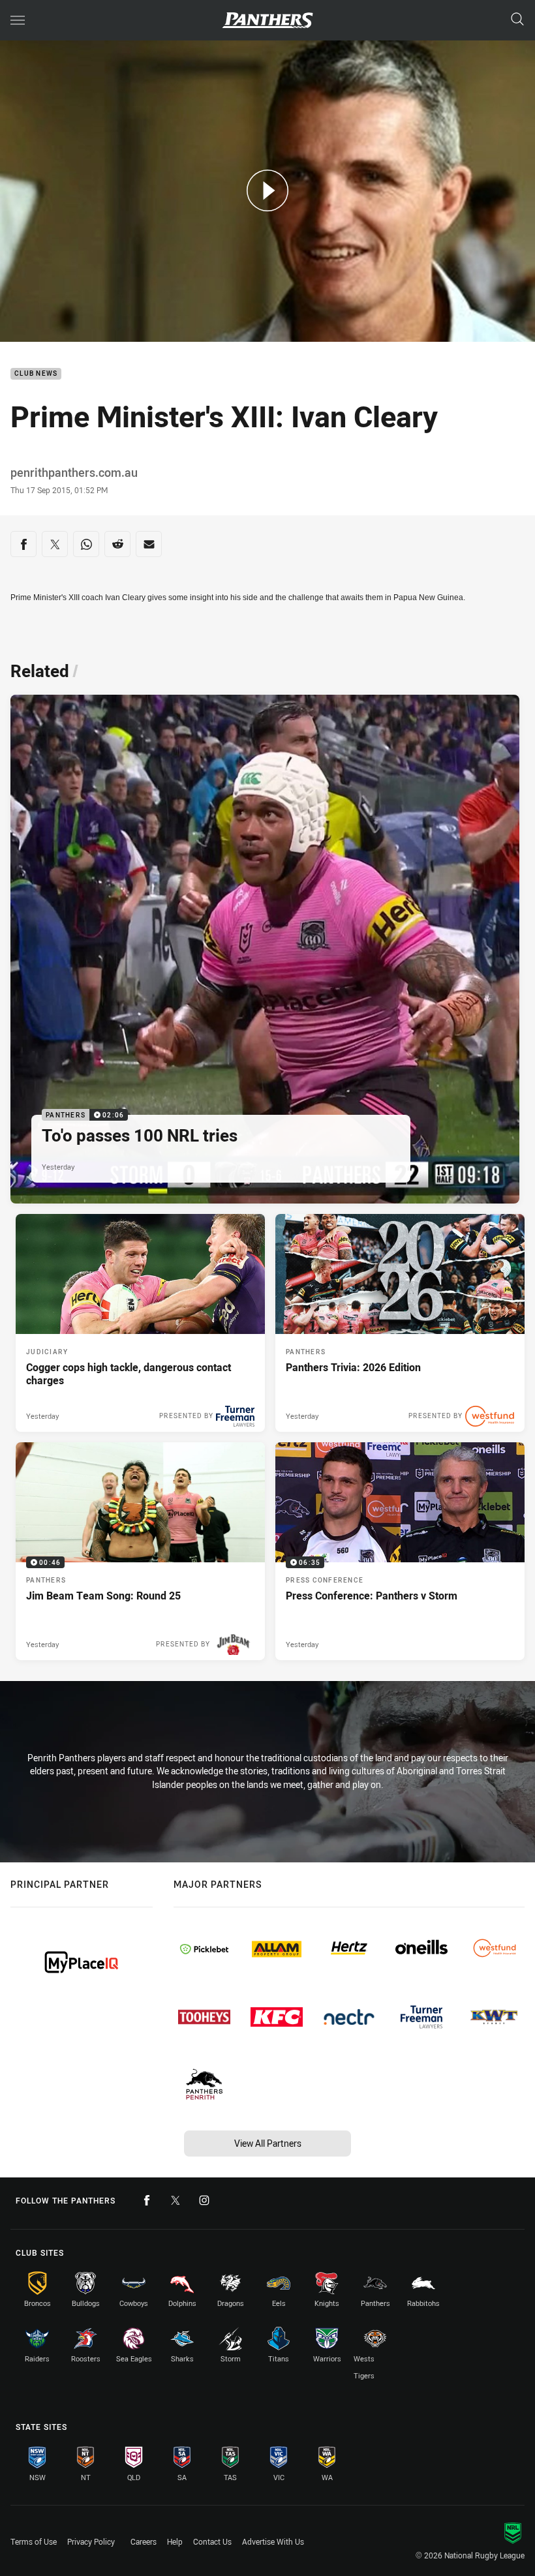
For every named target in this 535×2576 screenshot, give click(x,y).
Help (175, 2541)
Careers (144, 2541)
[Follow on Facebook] (147, 2200)
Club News (36, 374)
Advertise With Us (273, 2541)
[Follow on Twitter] (176, 2200)
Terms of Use (34, 2541)
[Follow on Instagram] (204, 2200)
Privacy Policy (91, 2541)
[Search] (517, 20)
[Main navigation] (18, 20)
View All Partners (268, 2143)
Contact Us (212, 2541)
